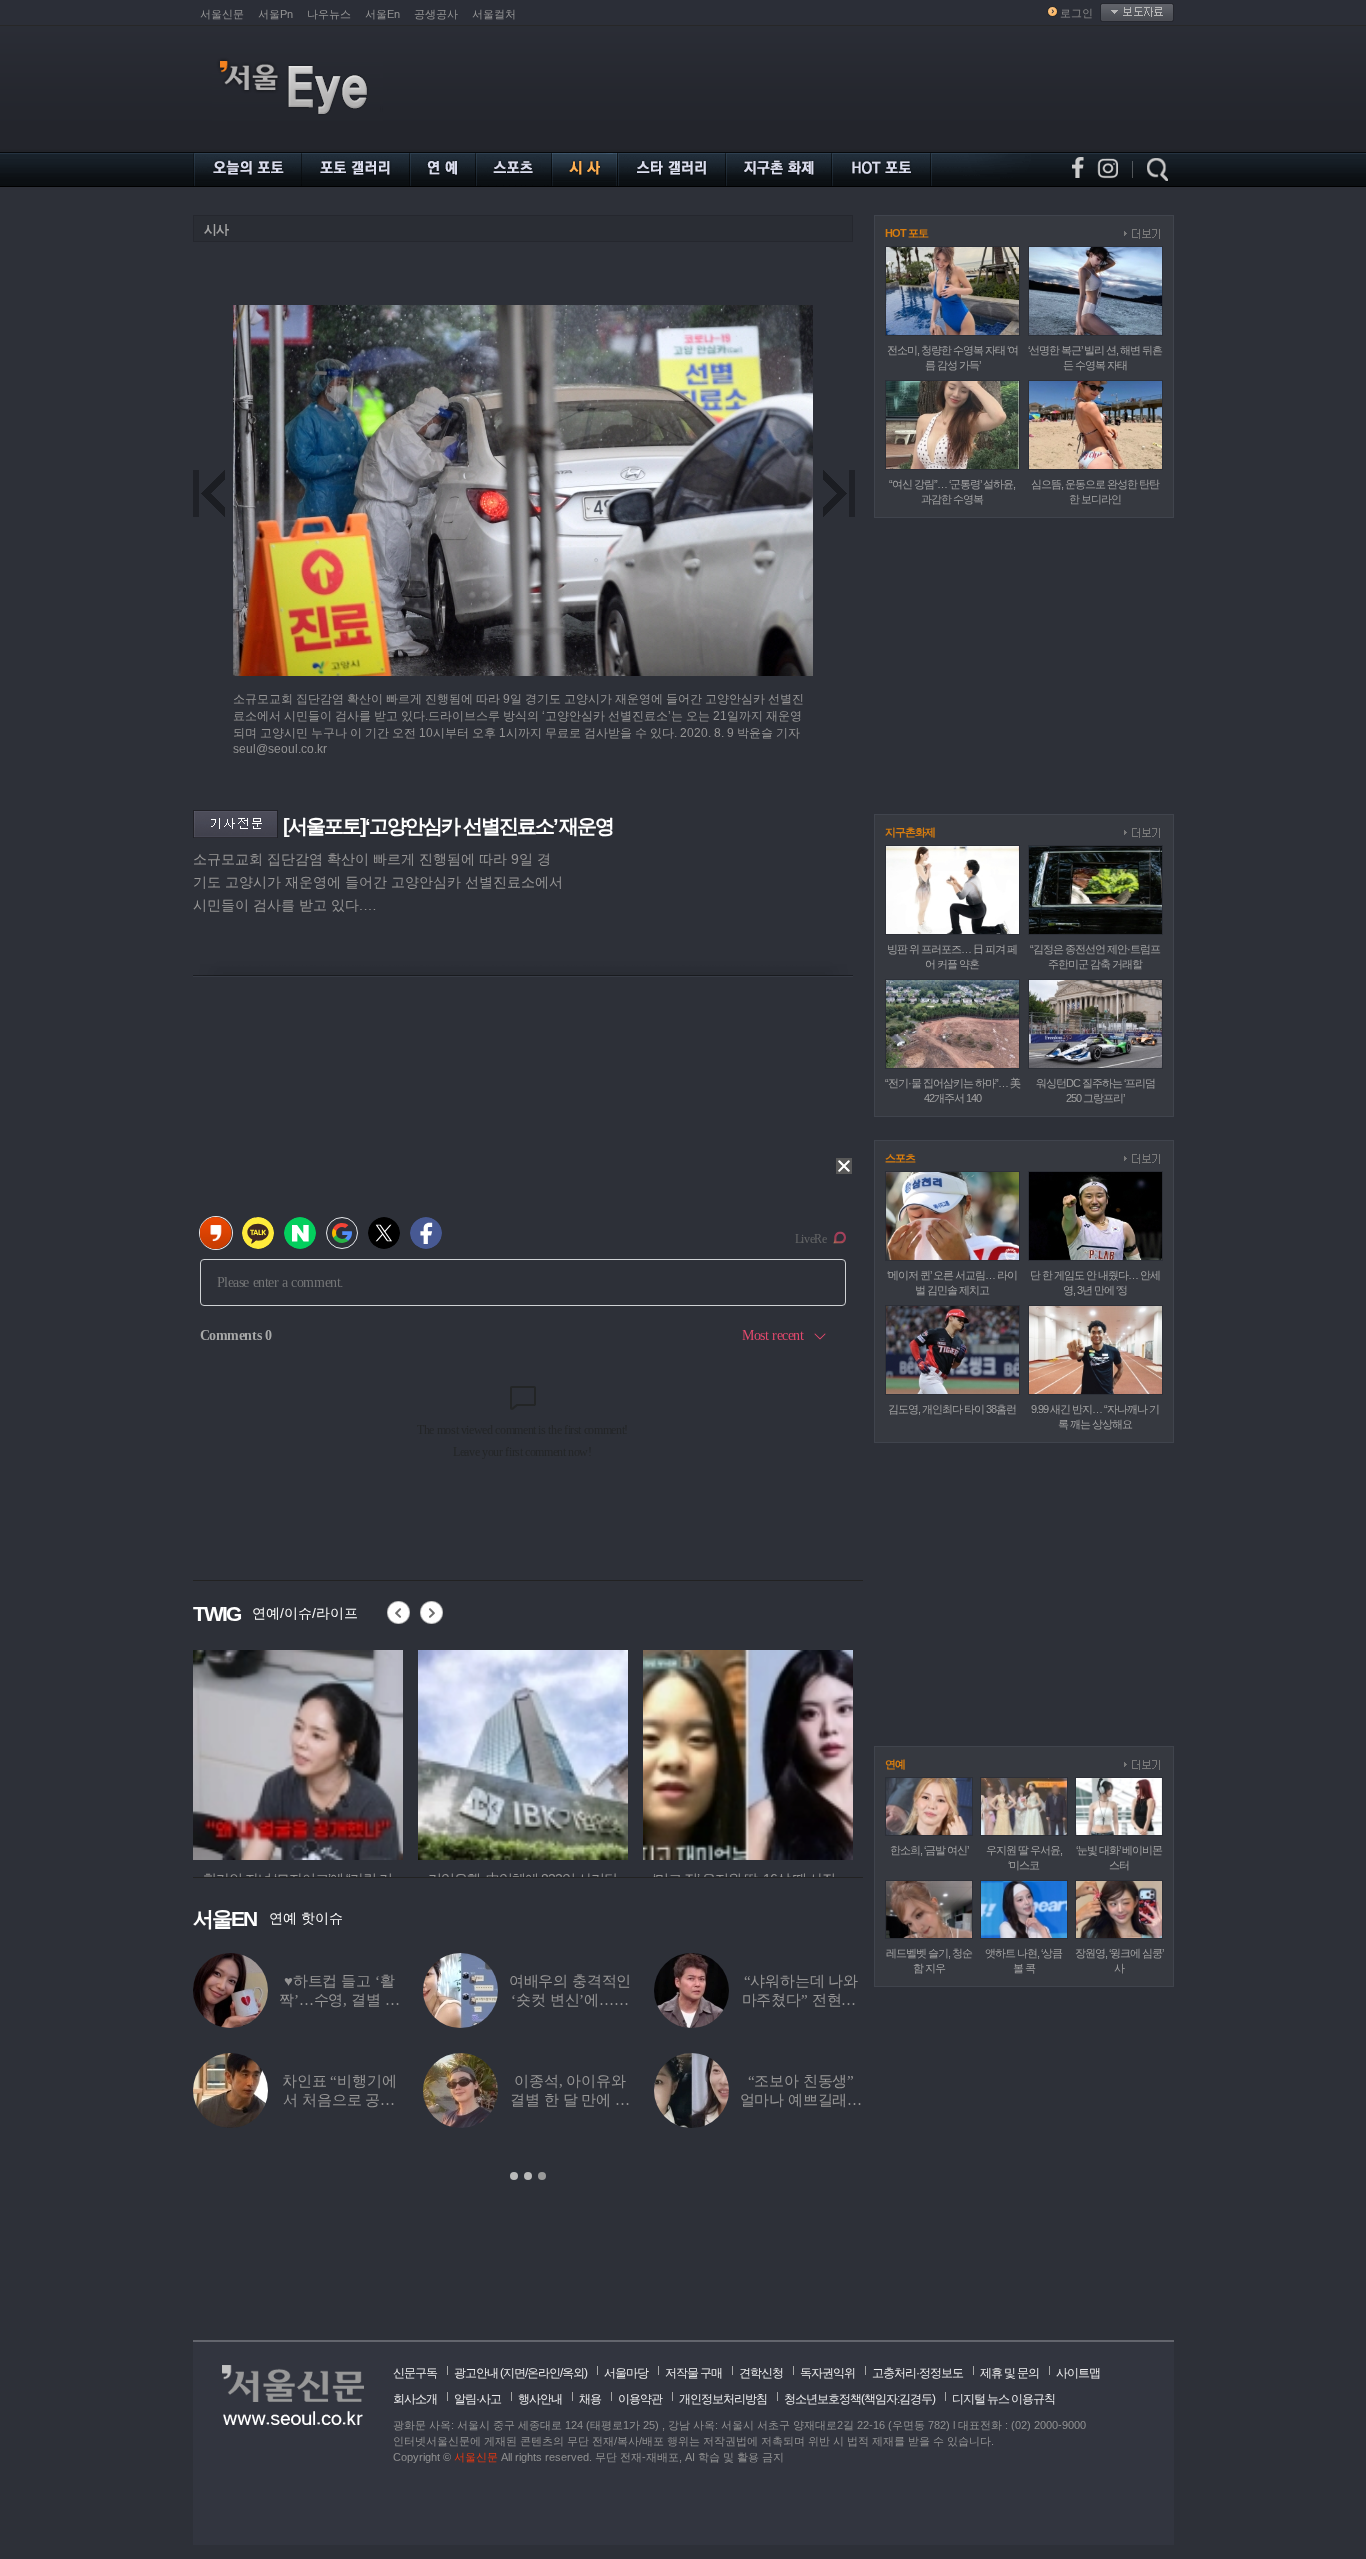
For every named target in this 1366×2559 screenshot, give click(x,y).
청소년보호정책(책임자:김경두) (859, 2399)
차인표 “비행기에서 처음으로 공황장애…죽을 (339, 2100)
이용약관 (640, 2399)
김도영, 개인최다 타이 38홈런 (952, 1409)
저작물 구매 (693, 2373)
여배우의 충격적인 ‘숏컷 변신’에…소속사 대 (570, 2000)
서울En (382, 14)
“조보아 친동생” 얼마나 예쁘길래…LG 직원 (801, 2100)
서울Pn (275, 14)
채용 (590, 2399)
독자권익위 (827, 2373)
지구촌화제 (910, 832)
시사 (216, 229)
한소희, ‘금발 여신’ (929, 1850)
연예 (895, 1764)
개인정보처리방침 (723, 2399)
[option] (298, 1752)
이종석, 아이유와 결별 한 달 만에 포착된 (569, 2100)
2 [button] (528, 2176)
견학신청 (761, 2373)
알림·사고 (477, 2399)
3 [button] (542, 2176)
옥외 (573, 2373)
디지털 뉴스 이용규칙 (1003, 2399)
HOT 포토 (906, 233)
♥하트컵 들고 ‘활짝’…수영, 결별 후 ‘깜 (339, 2000)
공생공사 (436, 14)
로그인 (1076, 13)
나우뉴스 (329, 14)
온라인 (543, 2373)
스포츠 (900, 1158)
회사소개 (415, 2399)
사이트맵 (1078, 2373)
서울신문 (222, 14)
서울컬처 (494, 14)
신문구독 (415, 2373)
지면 (514, 2373)
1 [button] (514, 2176)
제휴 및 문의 (1009, 2373)
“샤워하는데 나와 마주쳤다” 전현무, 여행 (801, 2000)
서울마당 (626, 2373)
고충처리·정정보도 (917, 2373)
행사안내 (540, 2399)
